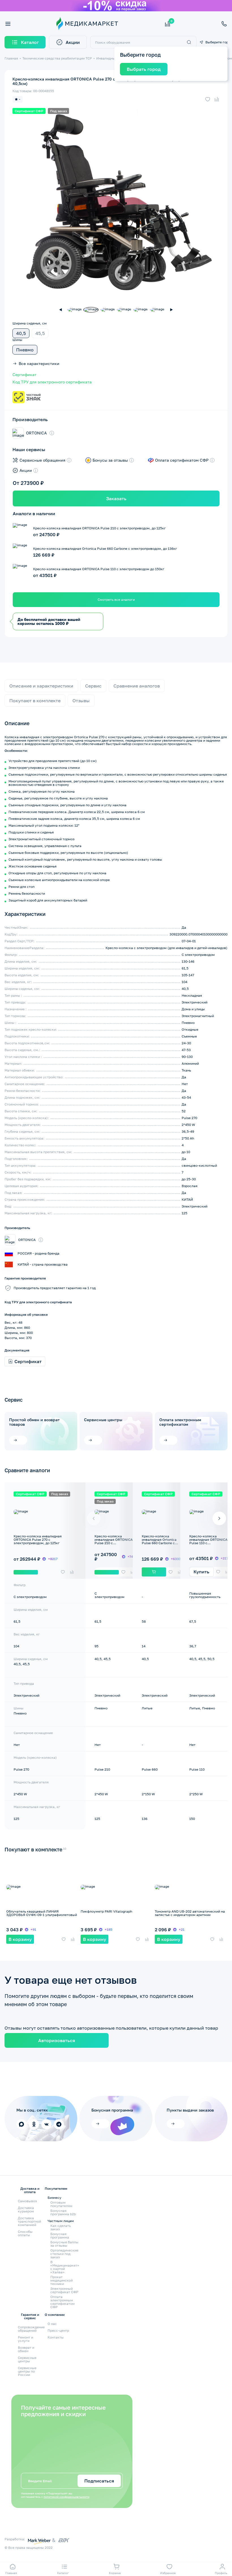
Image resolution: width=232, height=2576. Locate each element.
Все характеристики (39, 364)
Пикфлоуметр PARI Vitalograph (106, 1911)
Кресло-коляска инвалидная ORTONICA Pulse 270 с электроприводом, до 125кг (38, 1540)
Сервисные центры (103, 1420)
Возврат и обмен (26, 2349)
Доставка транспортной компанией (29, 2221)
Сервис (93, 686)
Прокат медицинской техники (62, 2280)
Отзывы (81, 701)
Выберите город (216, 42)
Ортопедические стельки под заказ (64, 2254)
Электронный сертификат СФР (64, 2290)
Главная (11, 58)
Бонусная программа (60, 2236)
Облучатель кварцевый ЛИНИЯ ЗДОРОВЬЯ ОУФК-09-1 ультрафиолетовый (42, 1913)
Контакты (56, 2337)
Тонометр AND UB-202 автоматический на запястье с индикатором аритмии (190, 1913)
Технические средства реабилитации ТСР (57, 58)
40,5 (21, 333)
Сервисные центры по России (27, 2371)
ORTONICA (36, 433)
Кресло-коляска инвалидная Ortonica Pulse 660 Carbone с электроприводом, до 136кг (160, 1543)
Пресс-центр (58, 2330)
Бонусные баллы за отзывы (64, 2244)
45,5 (40, 333)
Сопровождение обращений (31, 2329)
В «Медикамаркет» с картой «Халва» (65, 2267)
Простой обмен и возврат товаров (34, 1422)
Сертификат (24, 375)
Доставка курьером (26, 2209)
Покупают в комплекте (35, 701)
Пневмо (25, 350)
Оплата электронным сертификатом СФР (63, 2302)
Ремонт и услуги (25, 2339)
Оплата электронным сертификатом (180, 1422)
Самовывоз (27, 2201)
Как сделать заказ (61, 2227)
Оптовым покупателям (61, 2204)
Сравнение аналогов (137, 686)
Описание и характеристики (41, 686)
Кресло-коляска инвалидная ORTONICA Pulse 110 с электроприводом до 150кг (208, 1543)
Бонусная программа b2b (63, 2212)
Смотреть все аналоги (116, 600)
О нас (52, 2324)
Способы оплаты (25, 2233)
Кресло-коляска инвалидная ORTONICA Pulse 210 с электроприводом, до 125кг (114, 1543)
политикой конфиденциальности (66, 2497)
